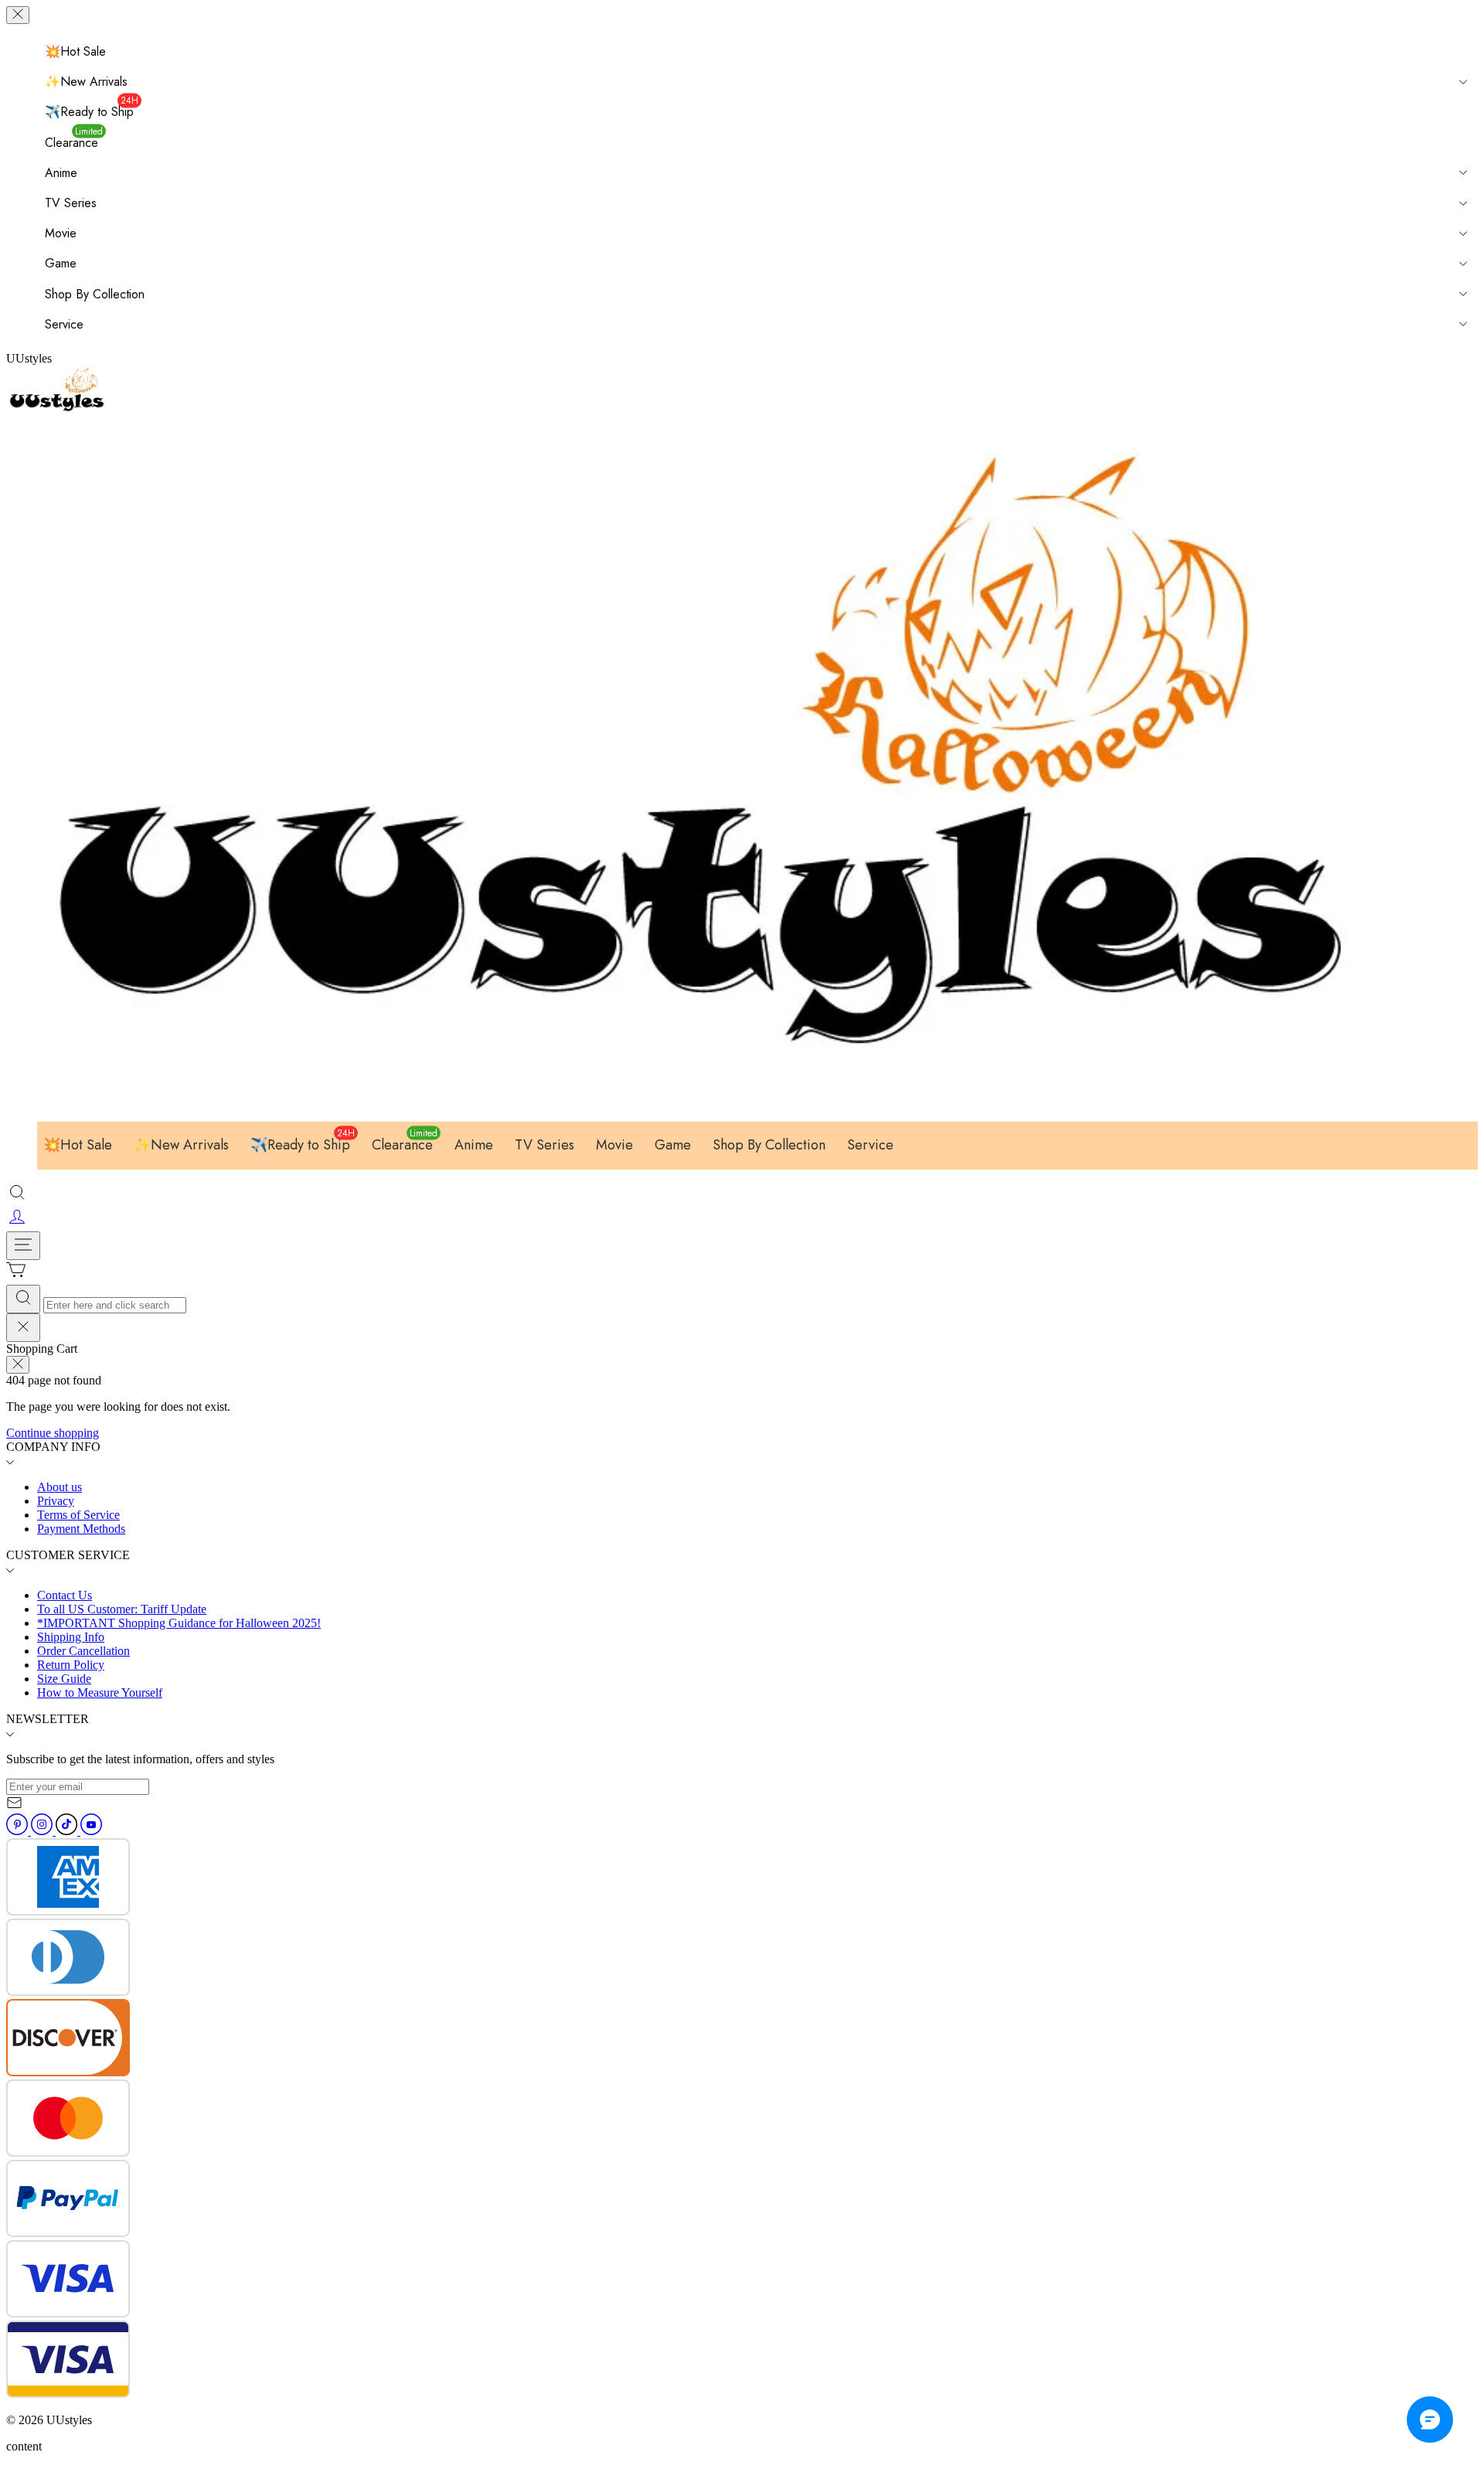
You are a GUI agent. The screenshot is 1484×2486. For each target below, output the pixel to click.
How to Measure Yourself (100, 1693)
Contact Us (65, 1595)
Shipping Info (71, 1637)
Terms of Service (78, 1515)
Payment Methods (81, 1529)
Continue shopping (53, 1433)
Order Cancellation (83, 1651)
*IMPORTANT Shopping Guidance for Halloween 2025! (179, 1623)
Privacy (56, 1501)
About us (60, 1487)
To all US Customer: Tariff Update (122, 1609)
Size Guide (64, 1679)
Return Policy (71, 1665)
